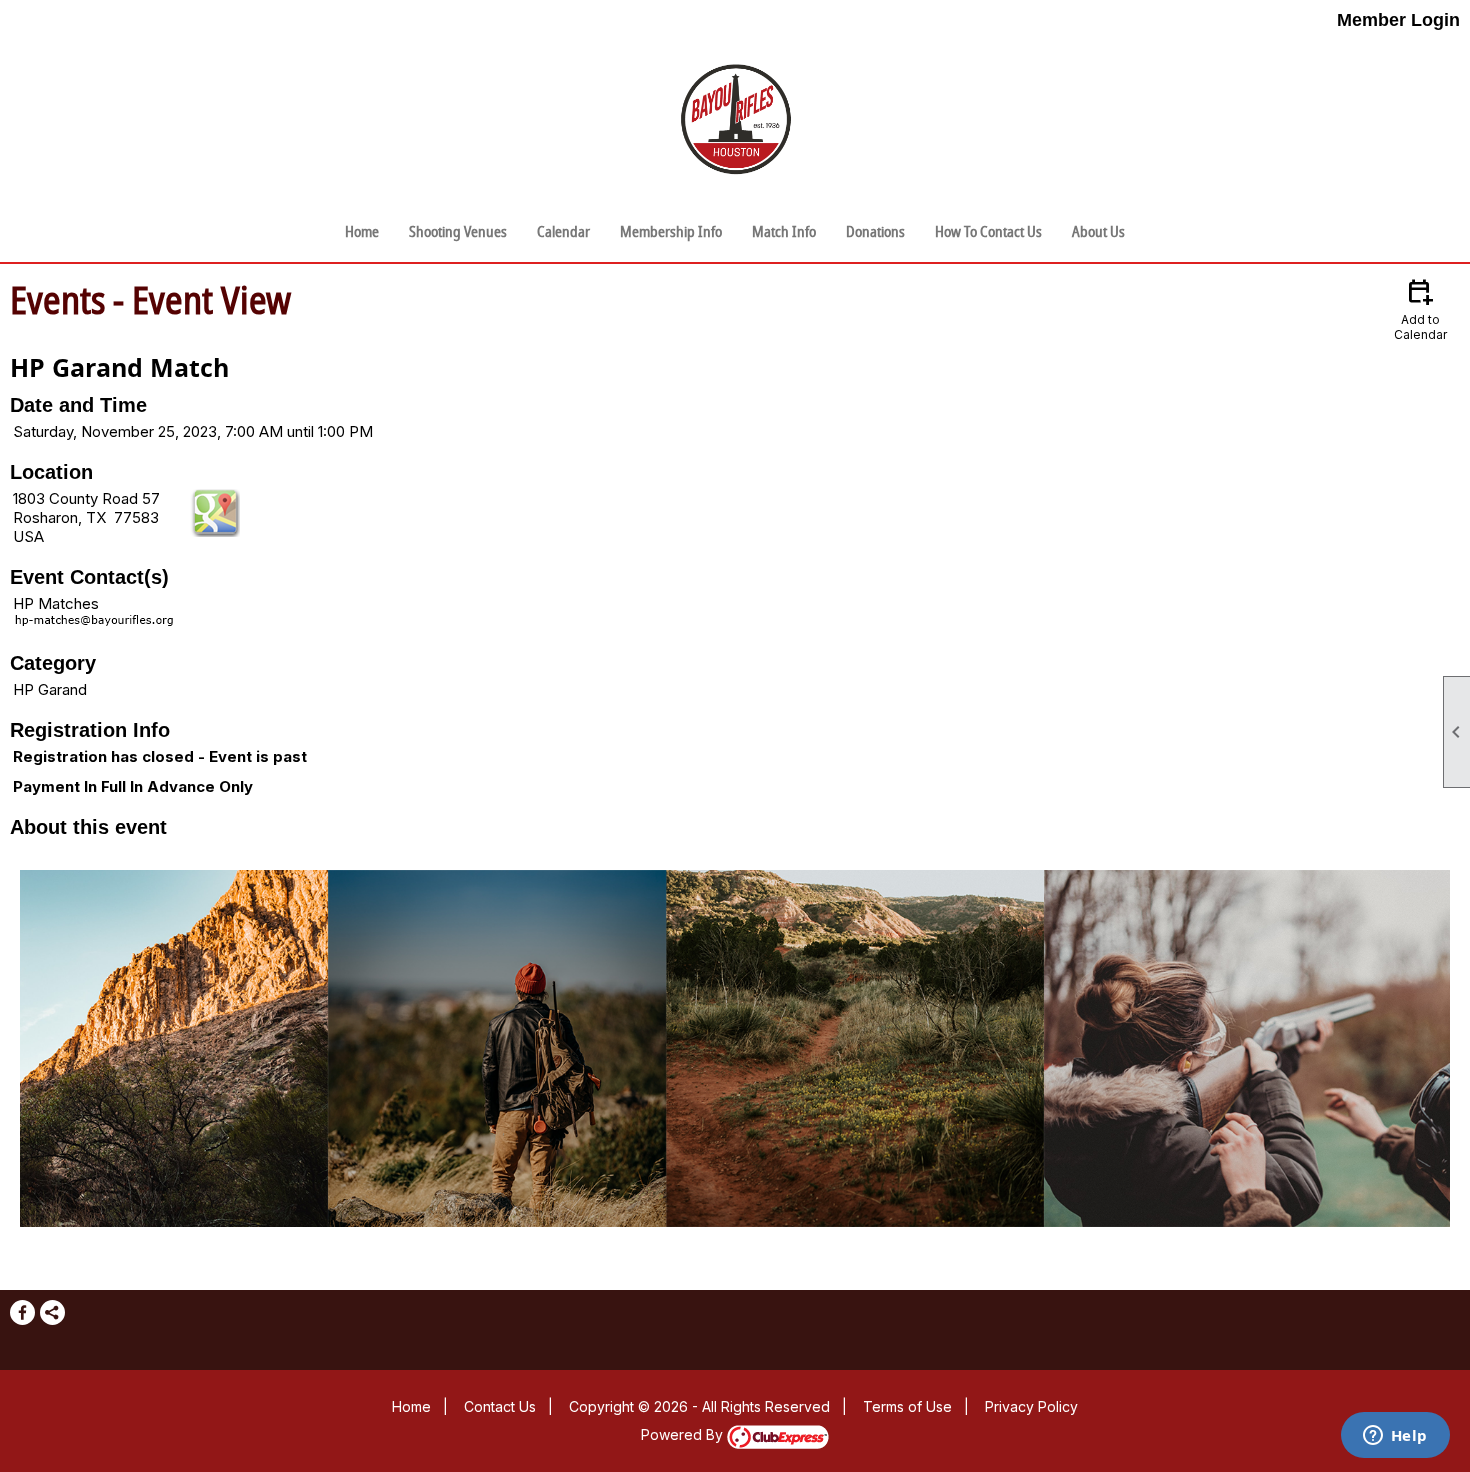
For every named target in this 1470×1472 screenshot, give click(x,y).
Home (362, 232)
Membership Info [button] (671, 232)
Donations (875, 232)
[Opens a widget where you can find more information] (1395, 1437)
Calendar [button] (563, 232)
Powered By (684, 1434)
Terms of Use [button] (907, 1406)
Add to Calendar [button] (1420, 308)
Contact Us (500, 1406)
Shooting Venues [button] (458, 232)
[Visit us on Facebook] (22, 1312)
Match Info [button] (784, 232)
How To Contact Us (988, 232)
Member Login (1398, 20)
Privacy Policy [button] (1031, 1406)
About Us (1098, 232)
